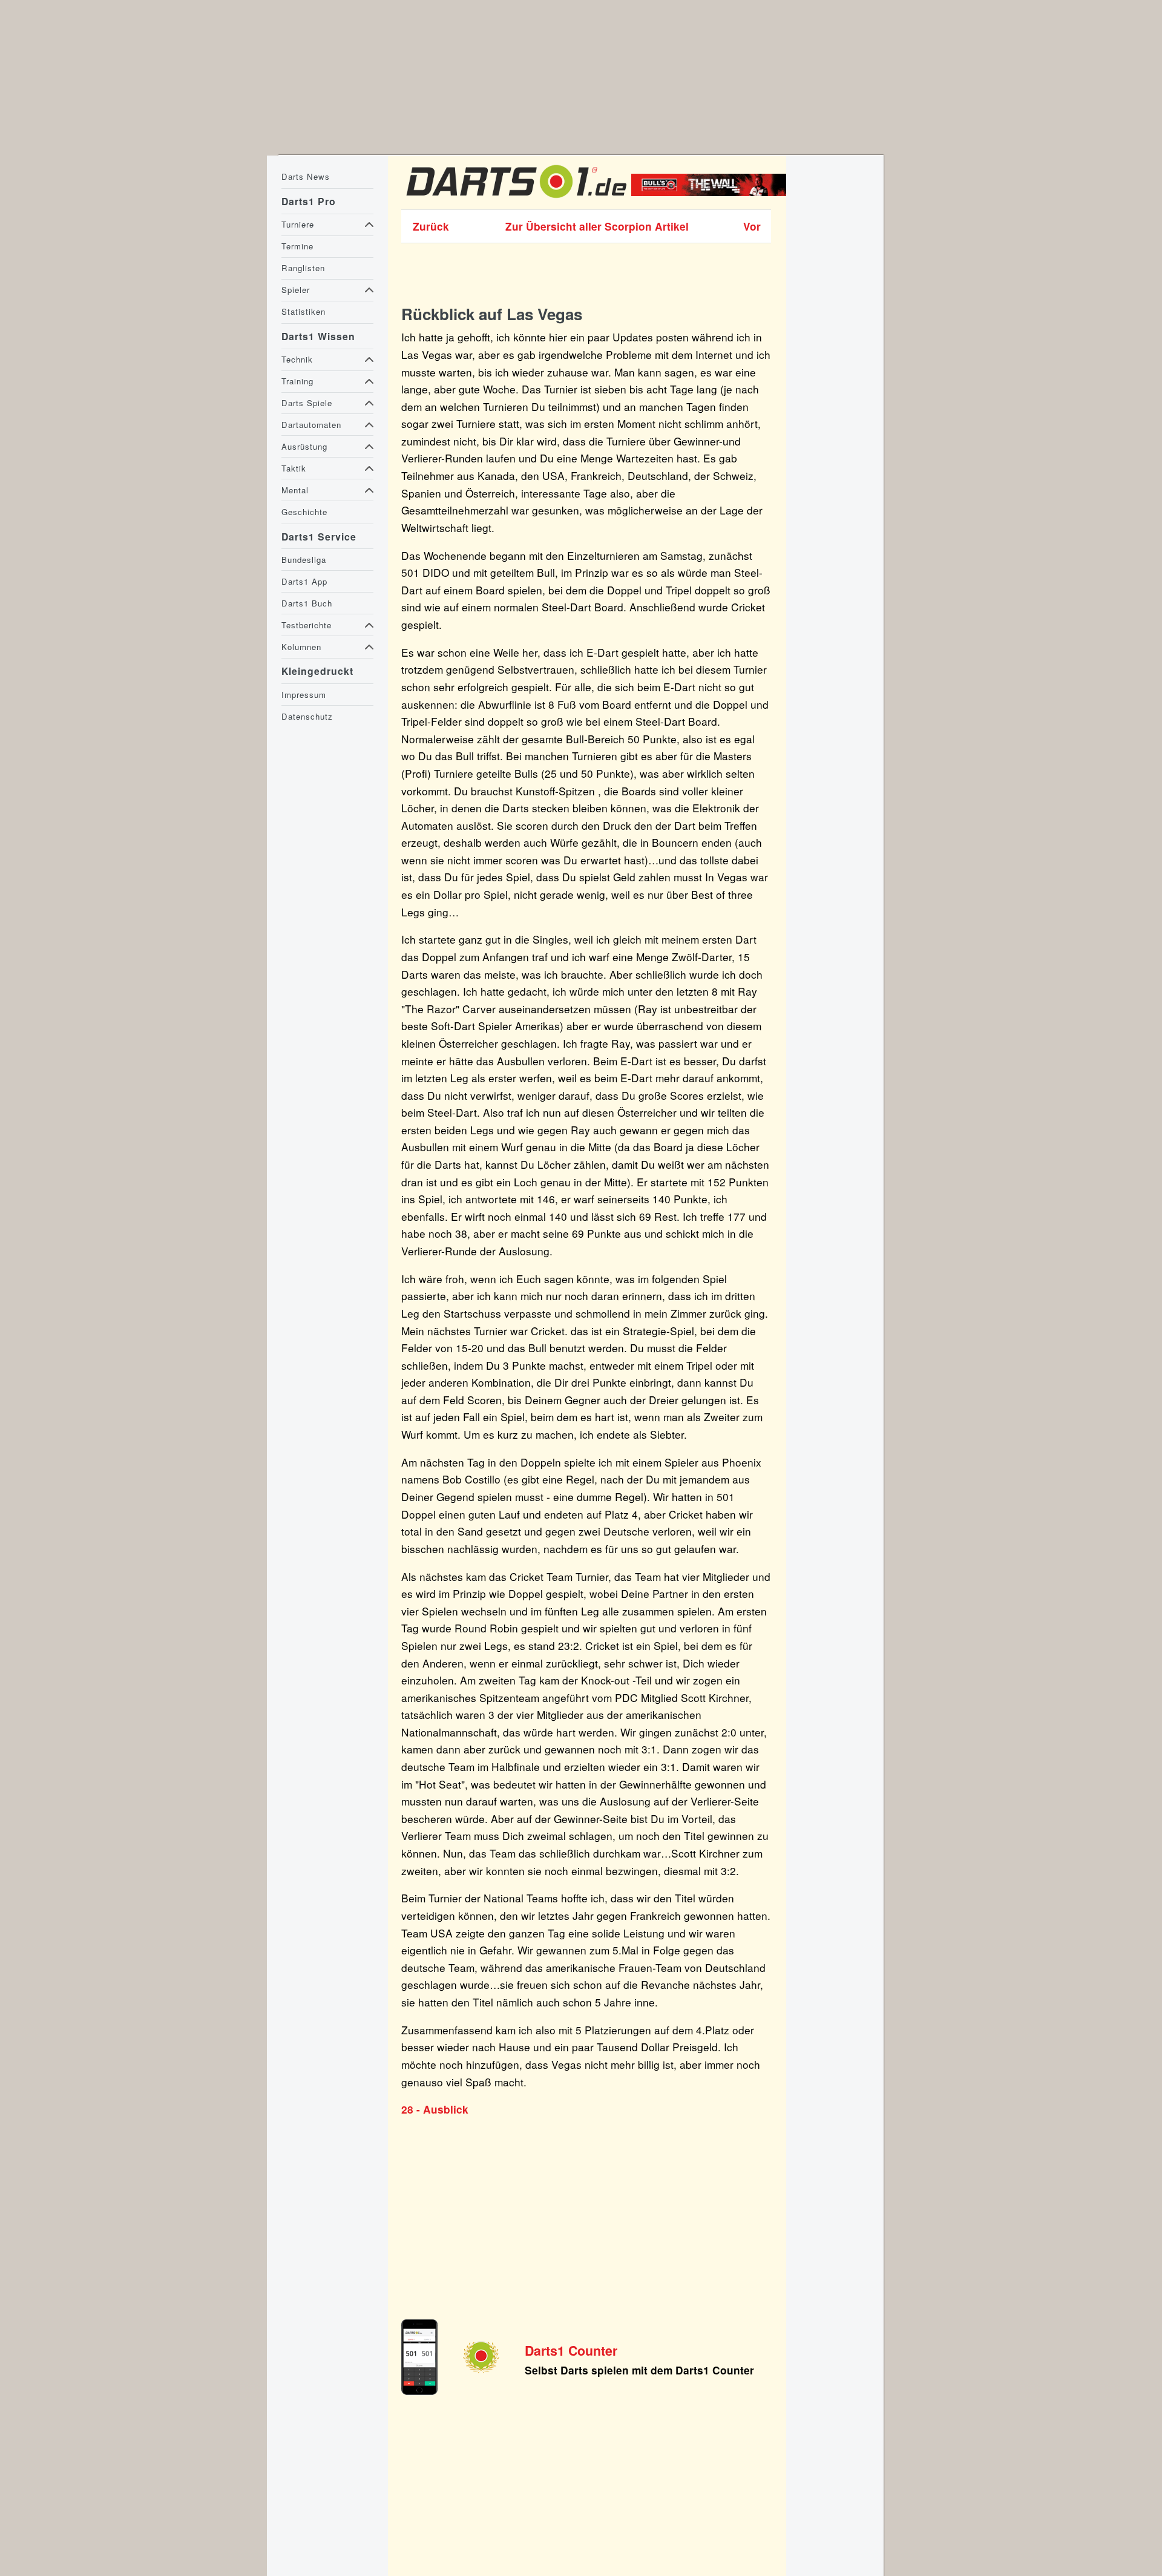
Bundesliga (304, 560)
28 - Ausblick (435, 2109)
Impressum (304, 695)
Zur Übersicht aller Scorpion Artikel (597, 226)
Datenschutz (307, 716)
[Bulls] (712, 192)
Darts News (306, 176)
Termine (297, 246)
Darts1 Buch (307, 603)
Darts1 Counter (571, 2351)
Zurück (431, 226)
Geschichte (304, 512)
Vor (752, 226)
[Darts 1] (516, 200)
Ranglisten (303, 268)
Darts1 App (304, 581)
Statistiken (304, 311)
